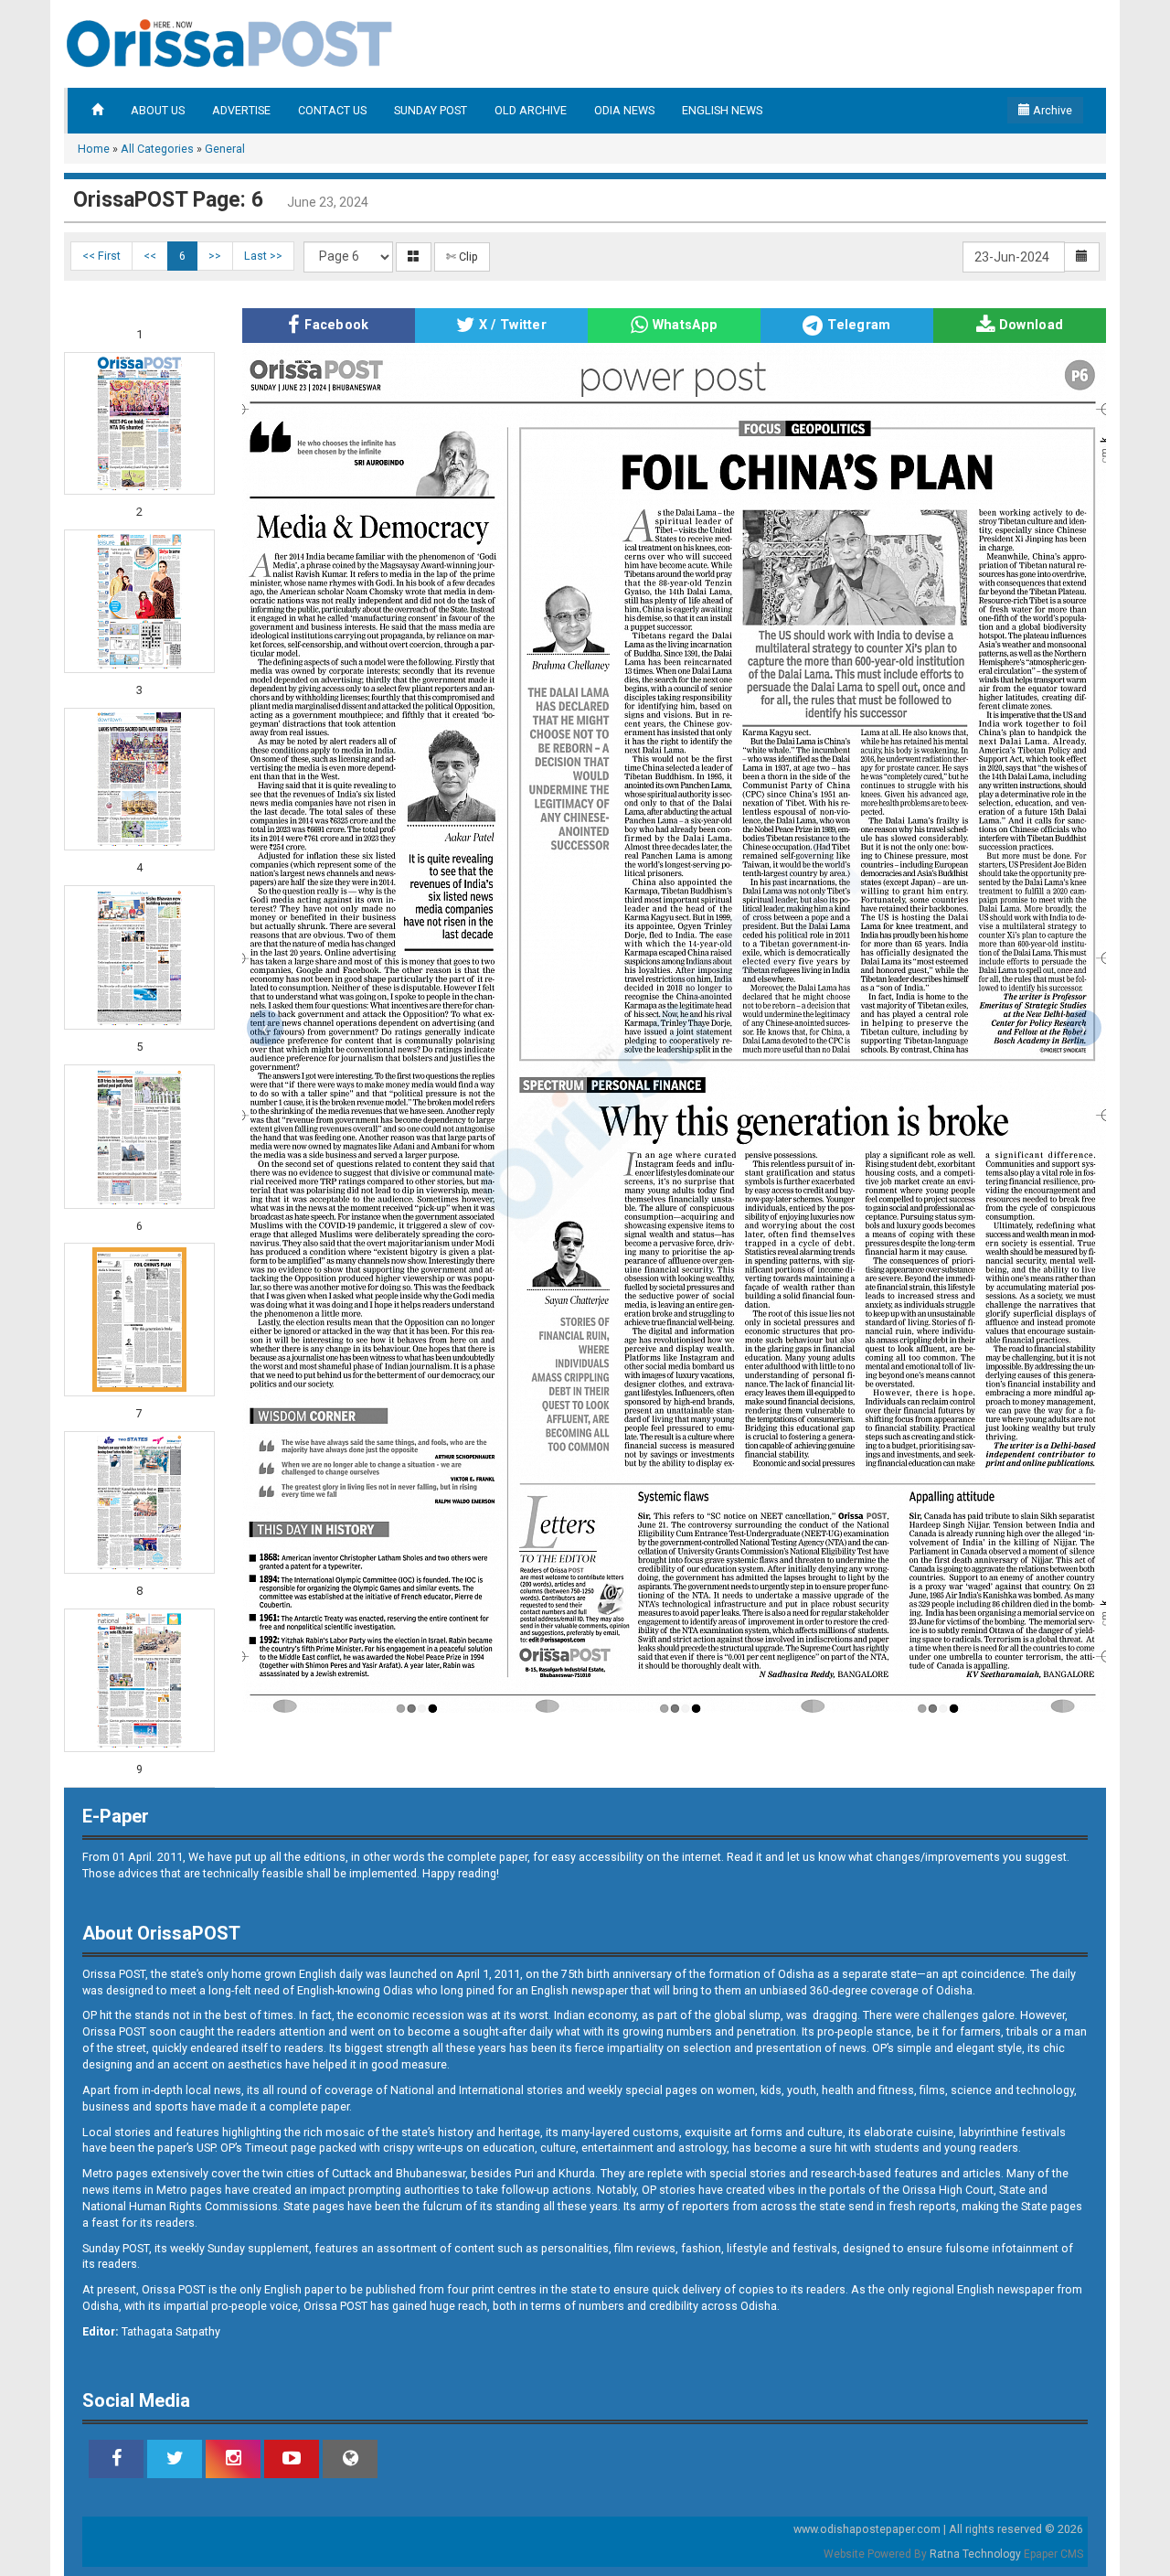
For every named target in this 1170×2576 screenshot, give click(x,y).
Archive (1051, 110)
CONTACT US (332, 110)
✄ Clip (462, 257)
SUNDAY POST (431, 110)
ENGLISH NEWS (722, 110)
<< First (101, 256)
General (225, 149)
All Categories (157, 149)
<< (150, 256)
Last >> (263, 256)
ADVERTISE (241, 110)
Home (94, 149)
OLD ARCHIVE (531, 110)
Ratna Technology (975, 2554)
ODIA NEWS (624, 110)
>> (215, 256)
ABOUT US (158, 110)
